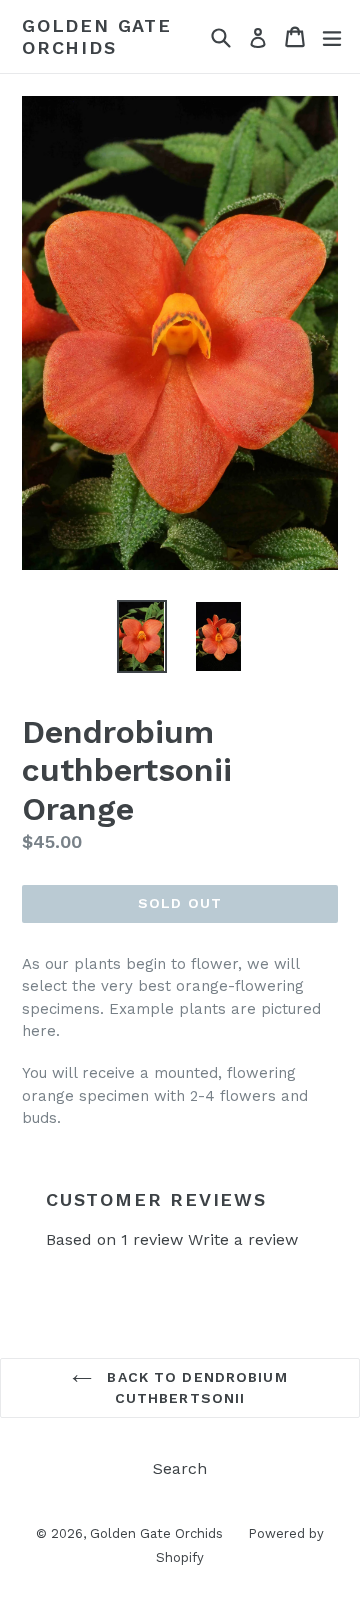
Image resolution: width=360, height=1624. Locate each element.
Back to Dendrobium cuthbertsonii (194, 1387)
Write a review (243, 1239)
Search (180, 1468)
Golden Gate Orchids (97, 36)
